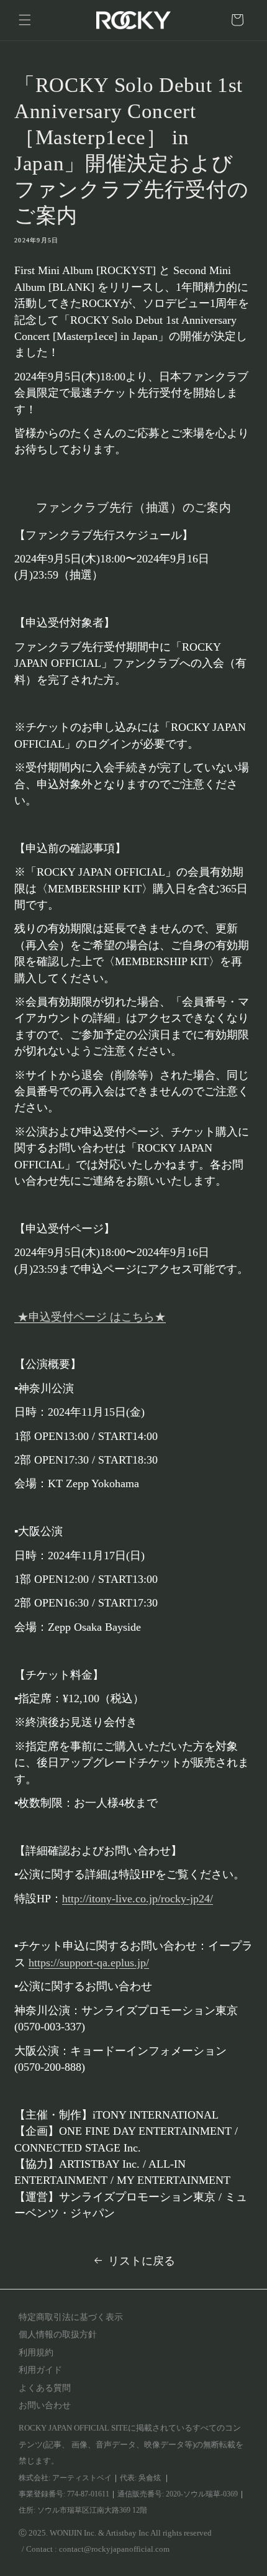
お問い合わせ (45, 2405)
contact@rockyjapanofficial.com (114, 2549)
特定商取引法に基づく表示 (71, 2317)
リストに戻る (142, 2261)
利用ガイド (40, 2370)
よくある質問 (45, 2388)
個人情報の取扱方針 (58, 2335)
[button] (25, 20)
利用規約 (36, 2353)
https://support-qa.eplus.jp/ (89, 1963)
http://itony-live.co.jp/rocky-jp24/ (138, 1899)
